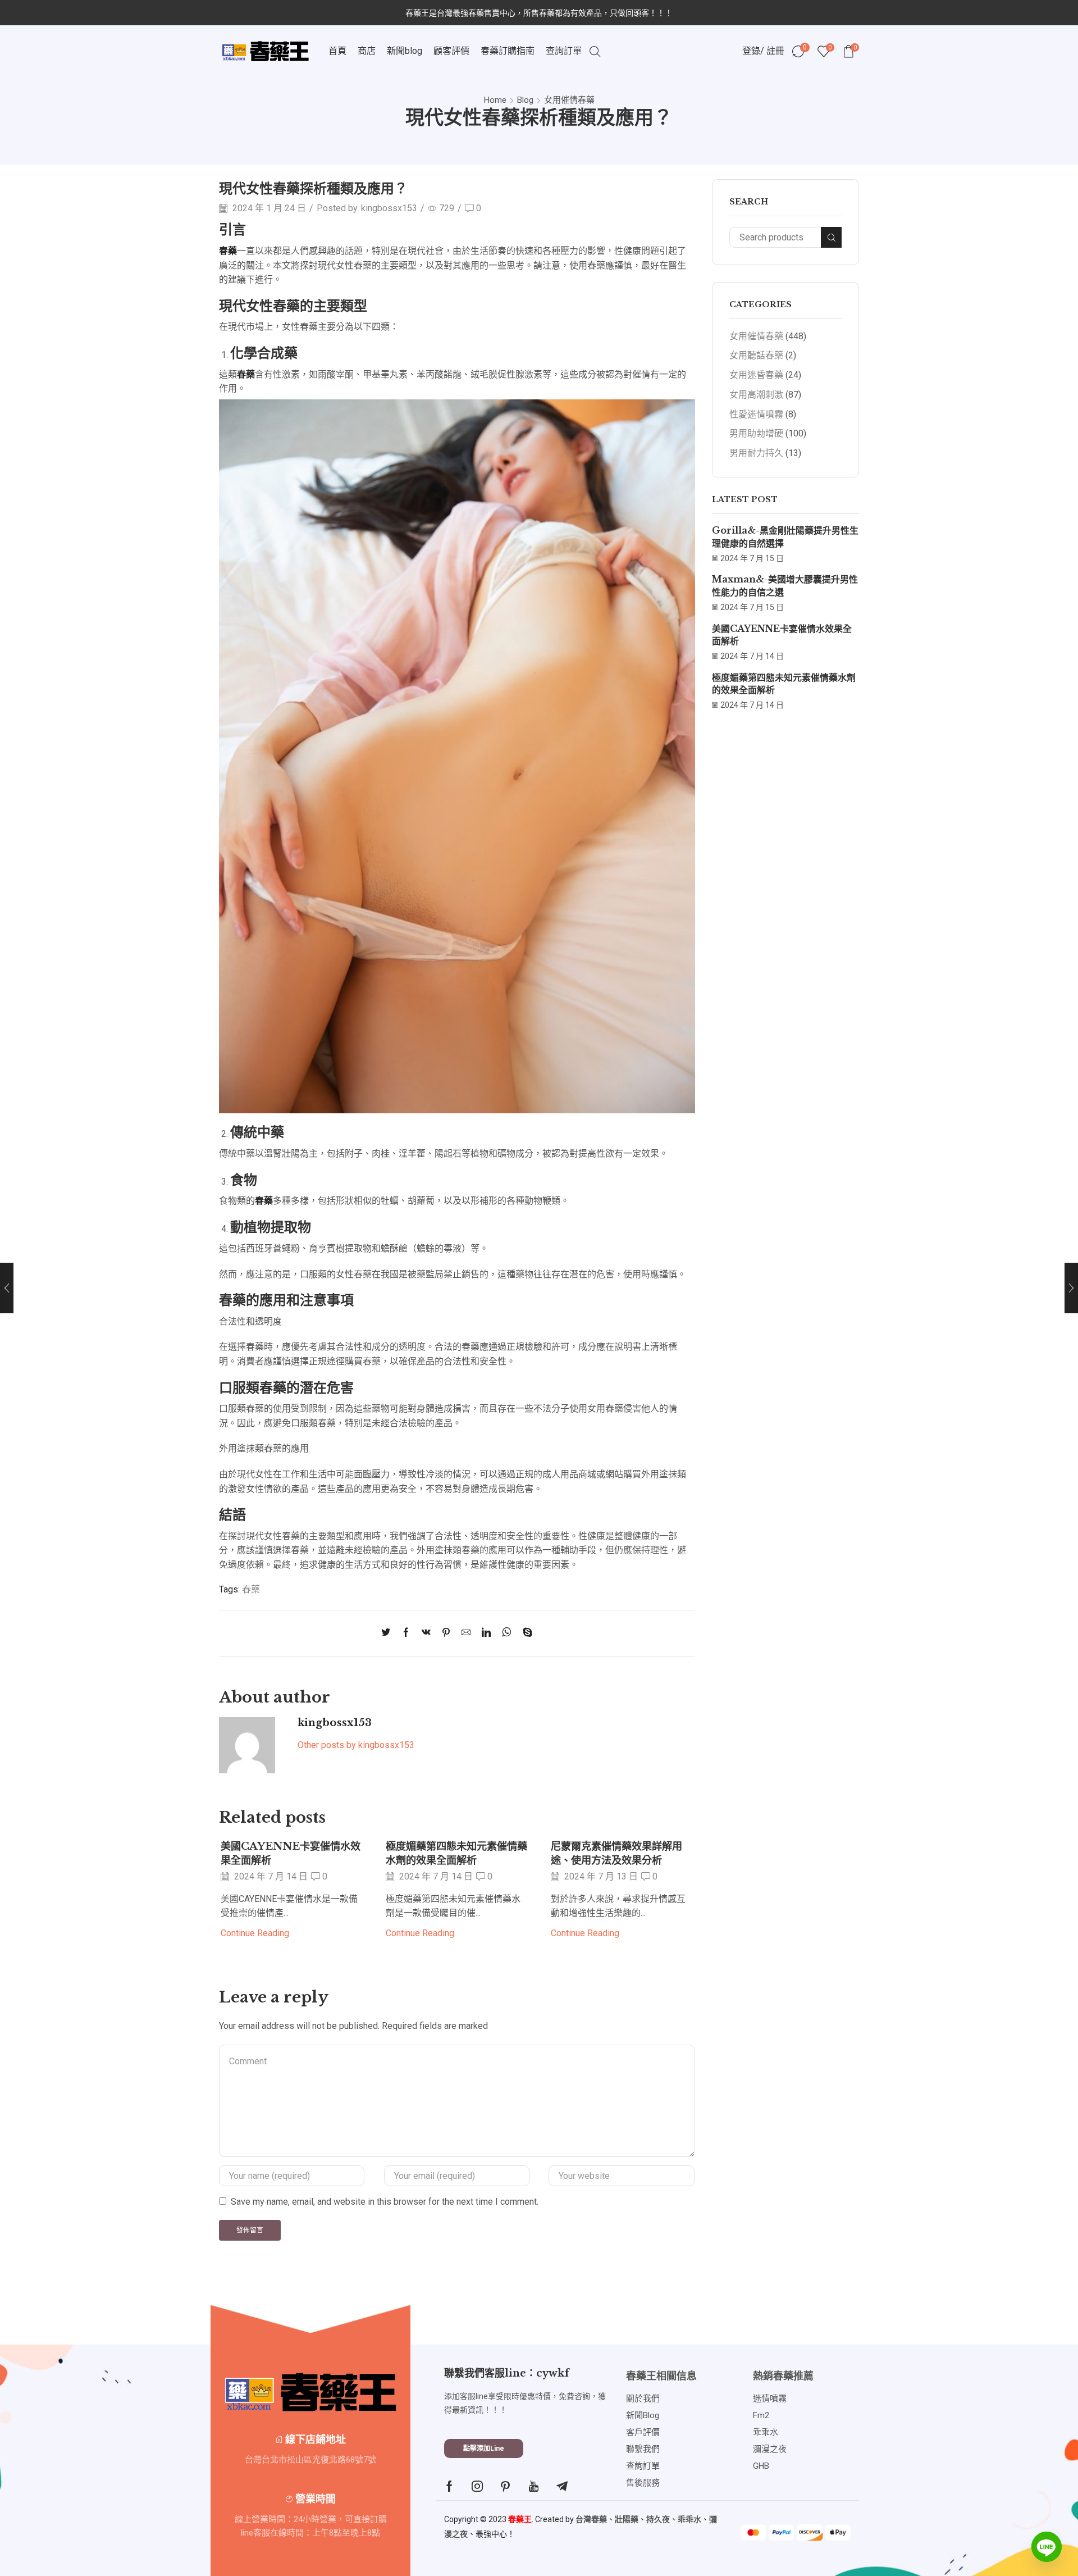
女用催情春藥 (569, 100)
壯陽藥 (627, 2519)
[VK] (426, 1633)
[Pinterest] (446, 1633)
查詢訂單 (564, 51)
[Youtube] (534, 2486)
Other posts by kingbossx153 (356, 1745)
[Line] (1047, 2547)
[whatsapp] (507, 1633)
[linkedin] (486, 1633)
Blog (525, 100)
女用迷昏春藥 (756, 375)
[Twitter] (389, 1633)
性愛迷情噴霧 (756, 414)
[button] (484, 2448)
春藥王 (520, 2519)
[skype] (525, 1633)
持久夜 (658, 2519)
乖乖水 (689, 2519)
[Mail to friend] (466, 1633)
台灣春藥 (591, 2519)
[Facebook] (406, 1633)
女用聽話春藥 (756, 355)
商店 (367, 51)
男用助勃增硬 (756, 433)
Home (495, 100)
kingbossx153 (389, 208)
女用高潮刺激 (756, 395)
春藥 (251, 1589)
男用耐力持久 (756, 453)
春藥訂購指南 (508, 51)
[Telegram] (562, 2486)
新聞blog (405, 51)
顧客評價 (451, 51)
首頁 (337, 51)
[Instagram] (477, 2486)
